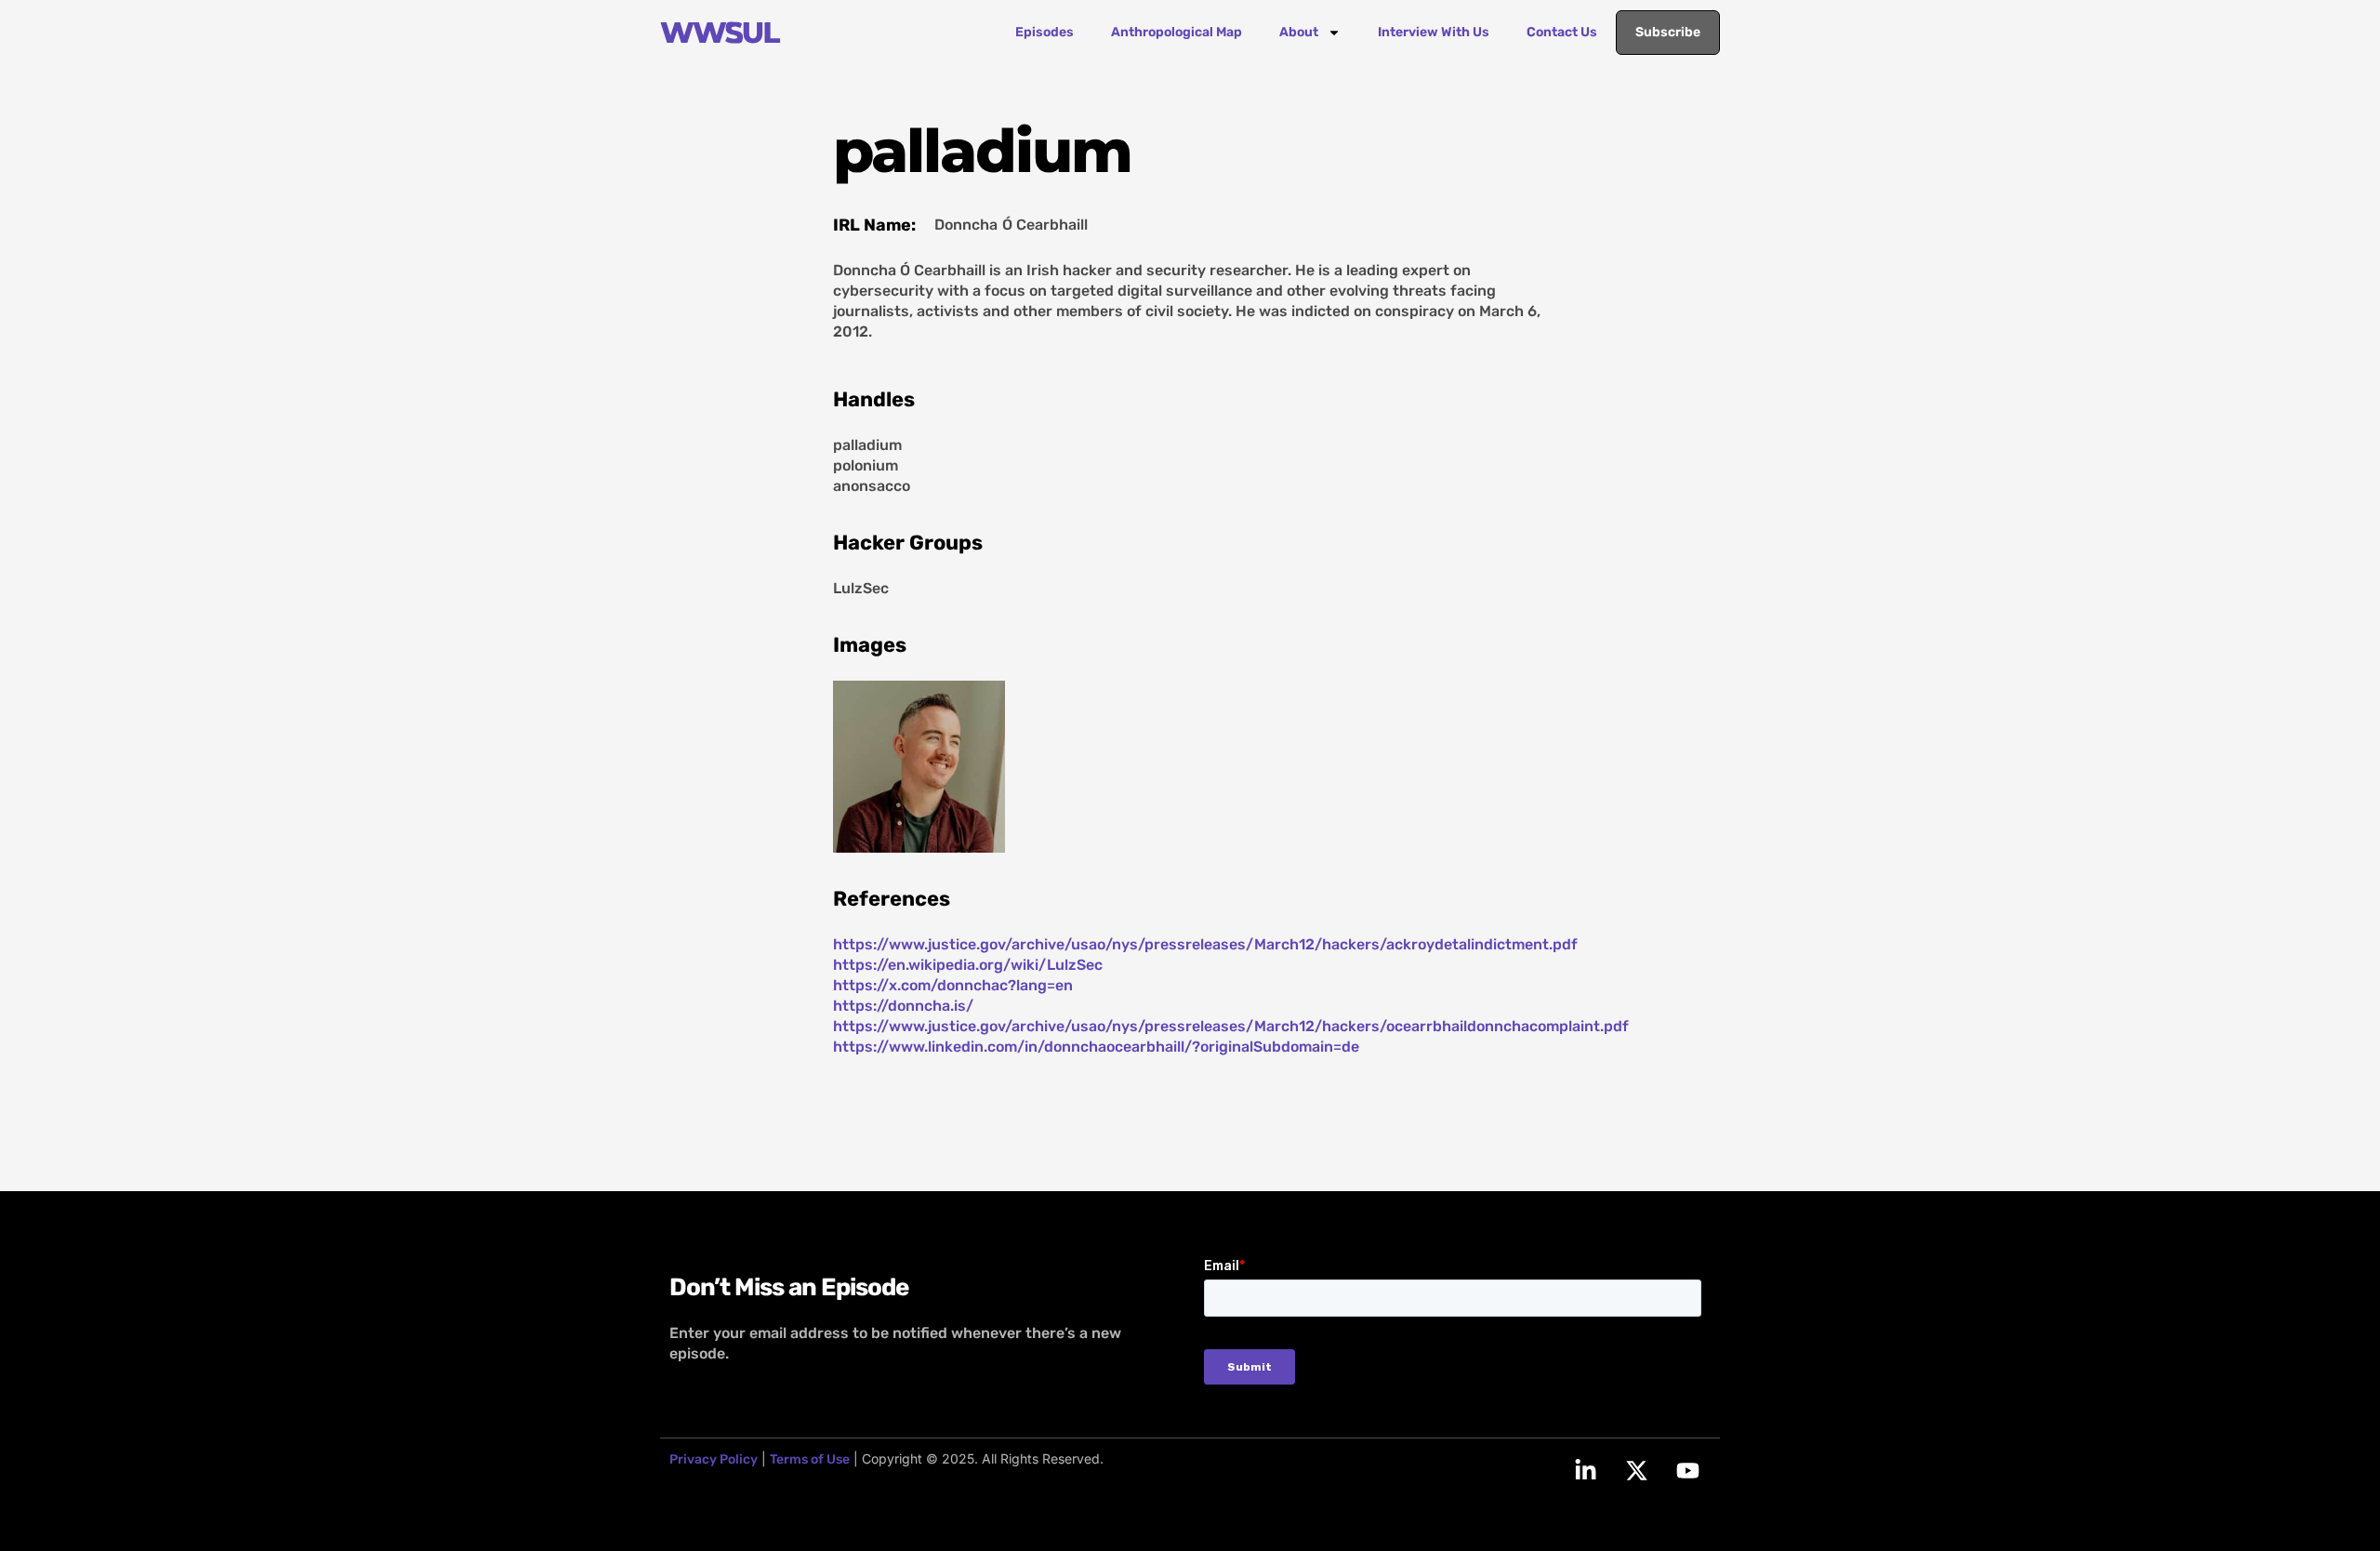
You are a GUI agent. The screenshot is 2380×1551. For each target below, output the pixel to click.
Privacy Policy (714, 1459)
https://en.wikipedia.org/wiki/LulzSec (968, 965)
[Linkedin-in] (1585, 1471)
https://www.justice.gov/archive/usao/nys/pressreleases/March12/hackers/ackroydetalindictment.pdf (1205, 944)
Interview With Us (1434, 32)
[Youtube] (1687, 1471)
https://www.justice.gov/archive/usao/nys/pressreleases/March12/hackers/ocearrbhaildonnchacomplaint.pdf (1231, 1026)
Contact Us (1562, 32)
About (1299, 32)
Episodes (1045, 32)
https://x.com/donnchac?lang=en (953, 985)
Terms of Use (810, 1459)
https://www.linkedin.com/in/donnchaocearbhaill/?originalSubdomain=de (1096, 1047)
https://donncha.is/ (903, 1006)
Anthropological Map (1177, 32)
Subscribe (1668, 32)
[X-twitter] (1636, 1471)
